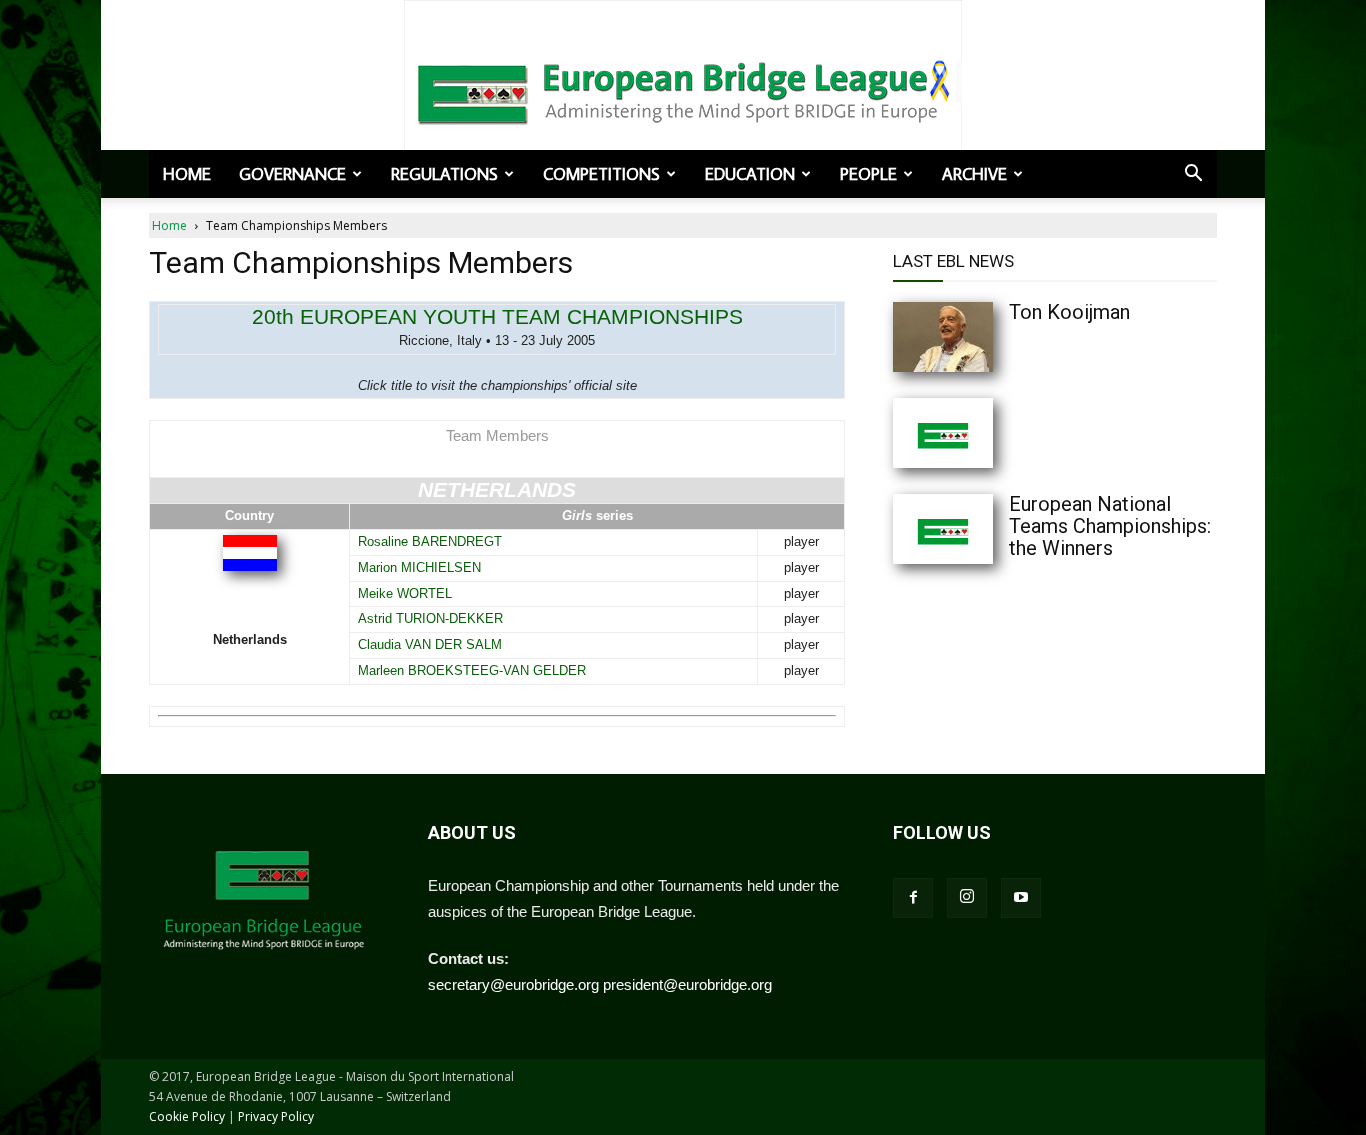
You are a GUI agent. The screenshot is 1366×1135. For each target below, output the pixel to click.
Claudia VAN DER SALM (430, 644)
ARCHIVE (974, 174)
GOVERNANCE (292, 174)
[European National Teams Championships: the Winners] (983, 529)
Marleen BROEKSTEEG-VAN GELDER (472, 670)
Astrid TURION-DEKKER (430, 618)
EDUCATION (750, 174)
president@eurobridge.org (687, 984)
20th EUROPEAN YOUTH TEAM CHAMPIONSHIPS (497, 316)
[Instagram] (967, 898)
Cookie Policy (187, 1116)
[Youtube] (1021, 898)
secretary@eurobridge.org (513, 984)
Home (187, 174)
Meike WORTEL (405, 593)
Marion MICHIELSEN (419, 567)
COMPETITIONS (601, 174)
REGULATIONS (444, 174)
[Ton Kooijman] (983, 337)
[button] (1193, 175)
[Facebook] (913, 898)
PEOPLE (868, 174)
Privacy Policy (276, 1116)
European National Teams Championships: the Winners (1110, 526)
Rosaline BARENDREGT (430, 541)
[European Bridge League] (683, 90)
